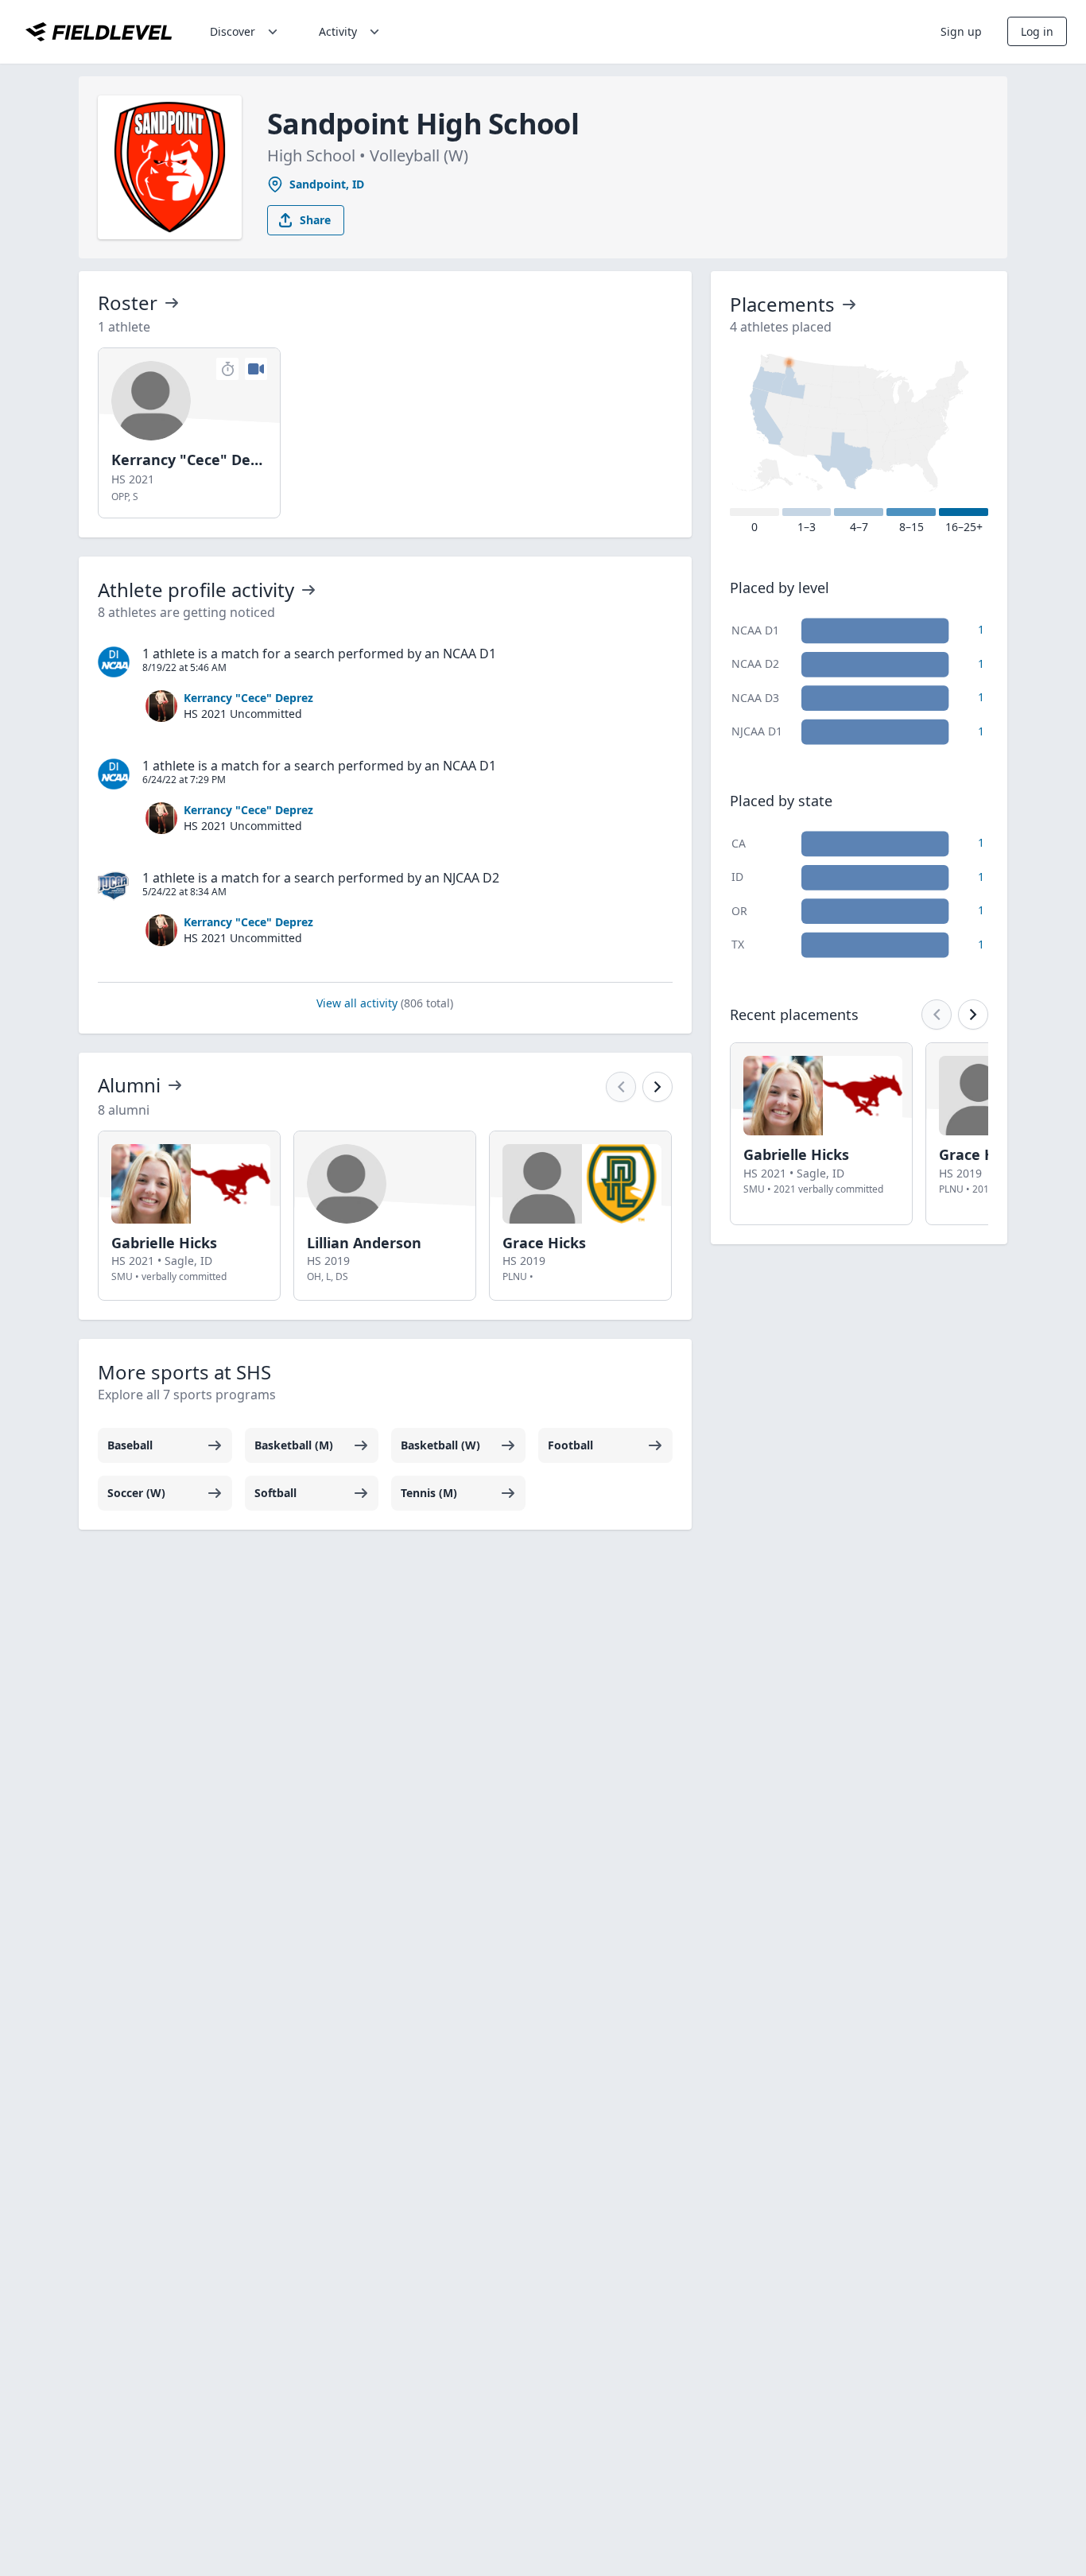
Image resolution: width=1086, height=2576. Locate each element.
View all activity (385, 1003)
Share (315, 220)
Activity (338, 31)
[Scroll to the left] (621, 1087)
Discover (233, 31)
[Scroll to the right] (657, 1087)
